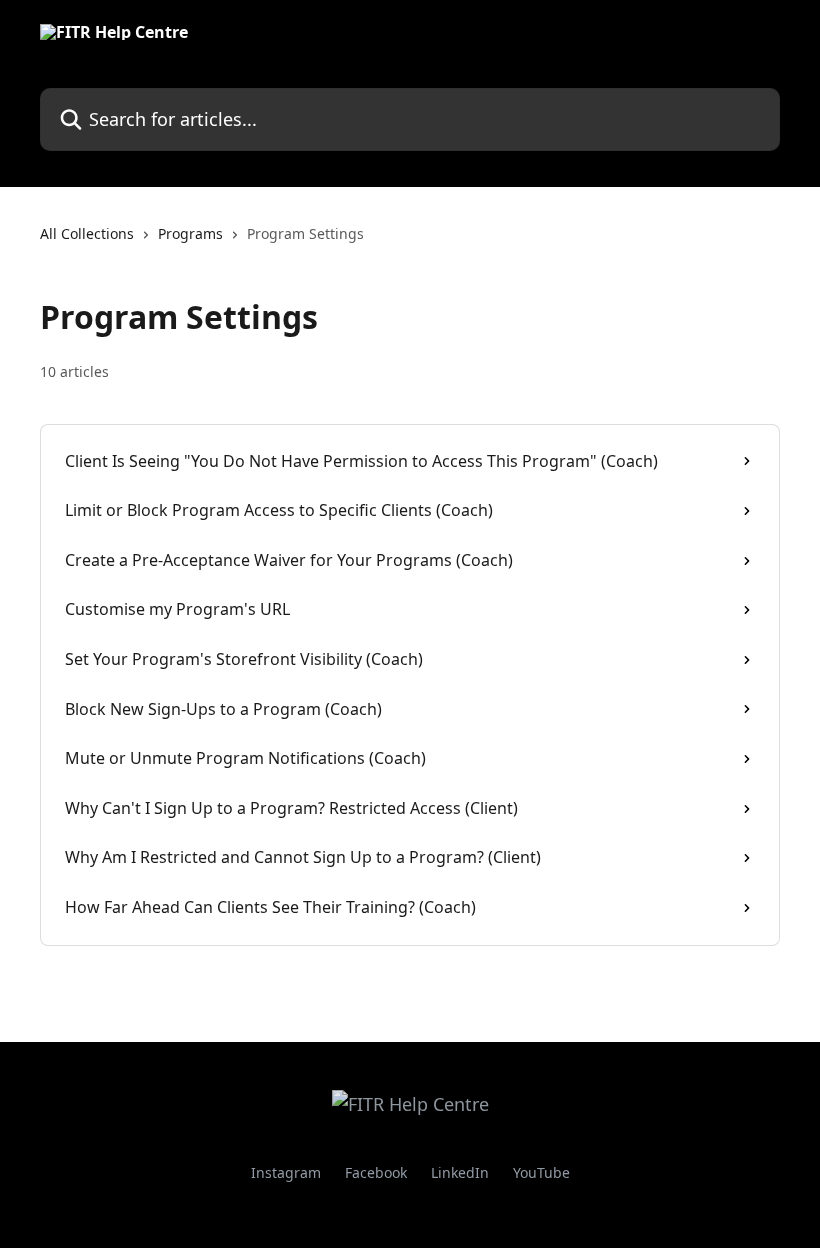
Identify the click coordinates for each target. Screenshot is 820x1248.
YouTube (541, 1172)
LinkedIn (460, 1172)
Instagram (286, 1172)
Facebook (376, 1172)
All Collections (87, 233)
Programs (190, 233)
